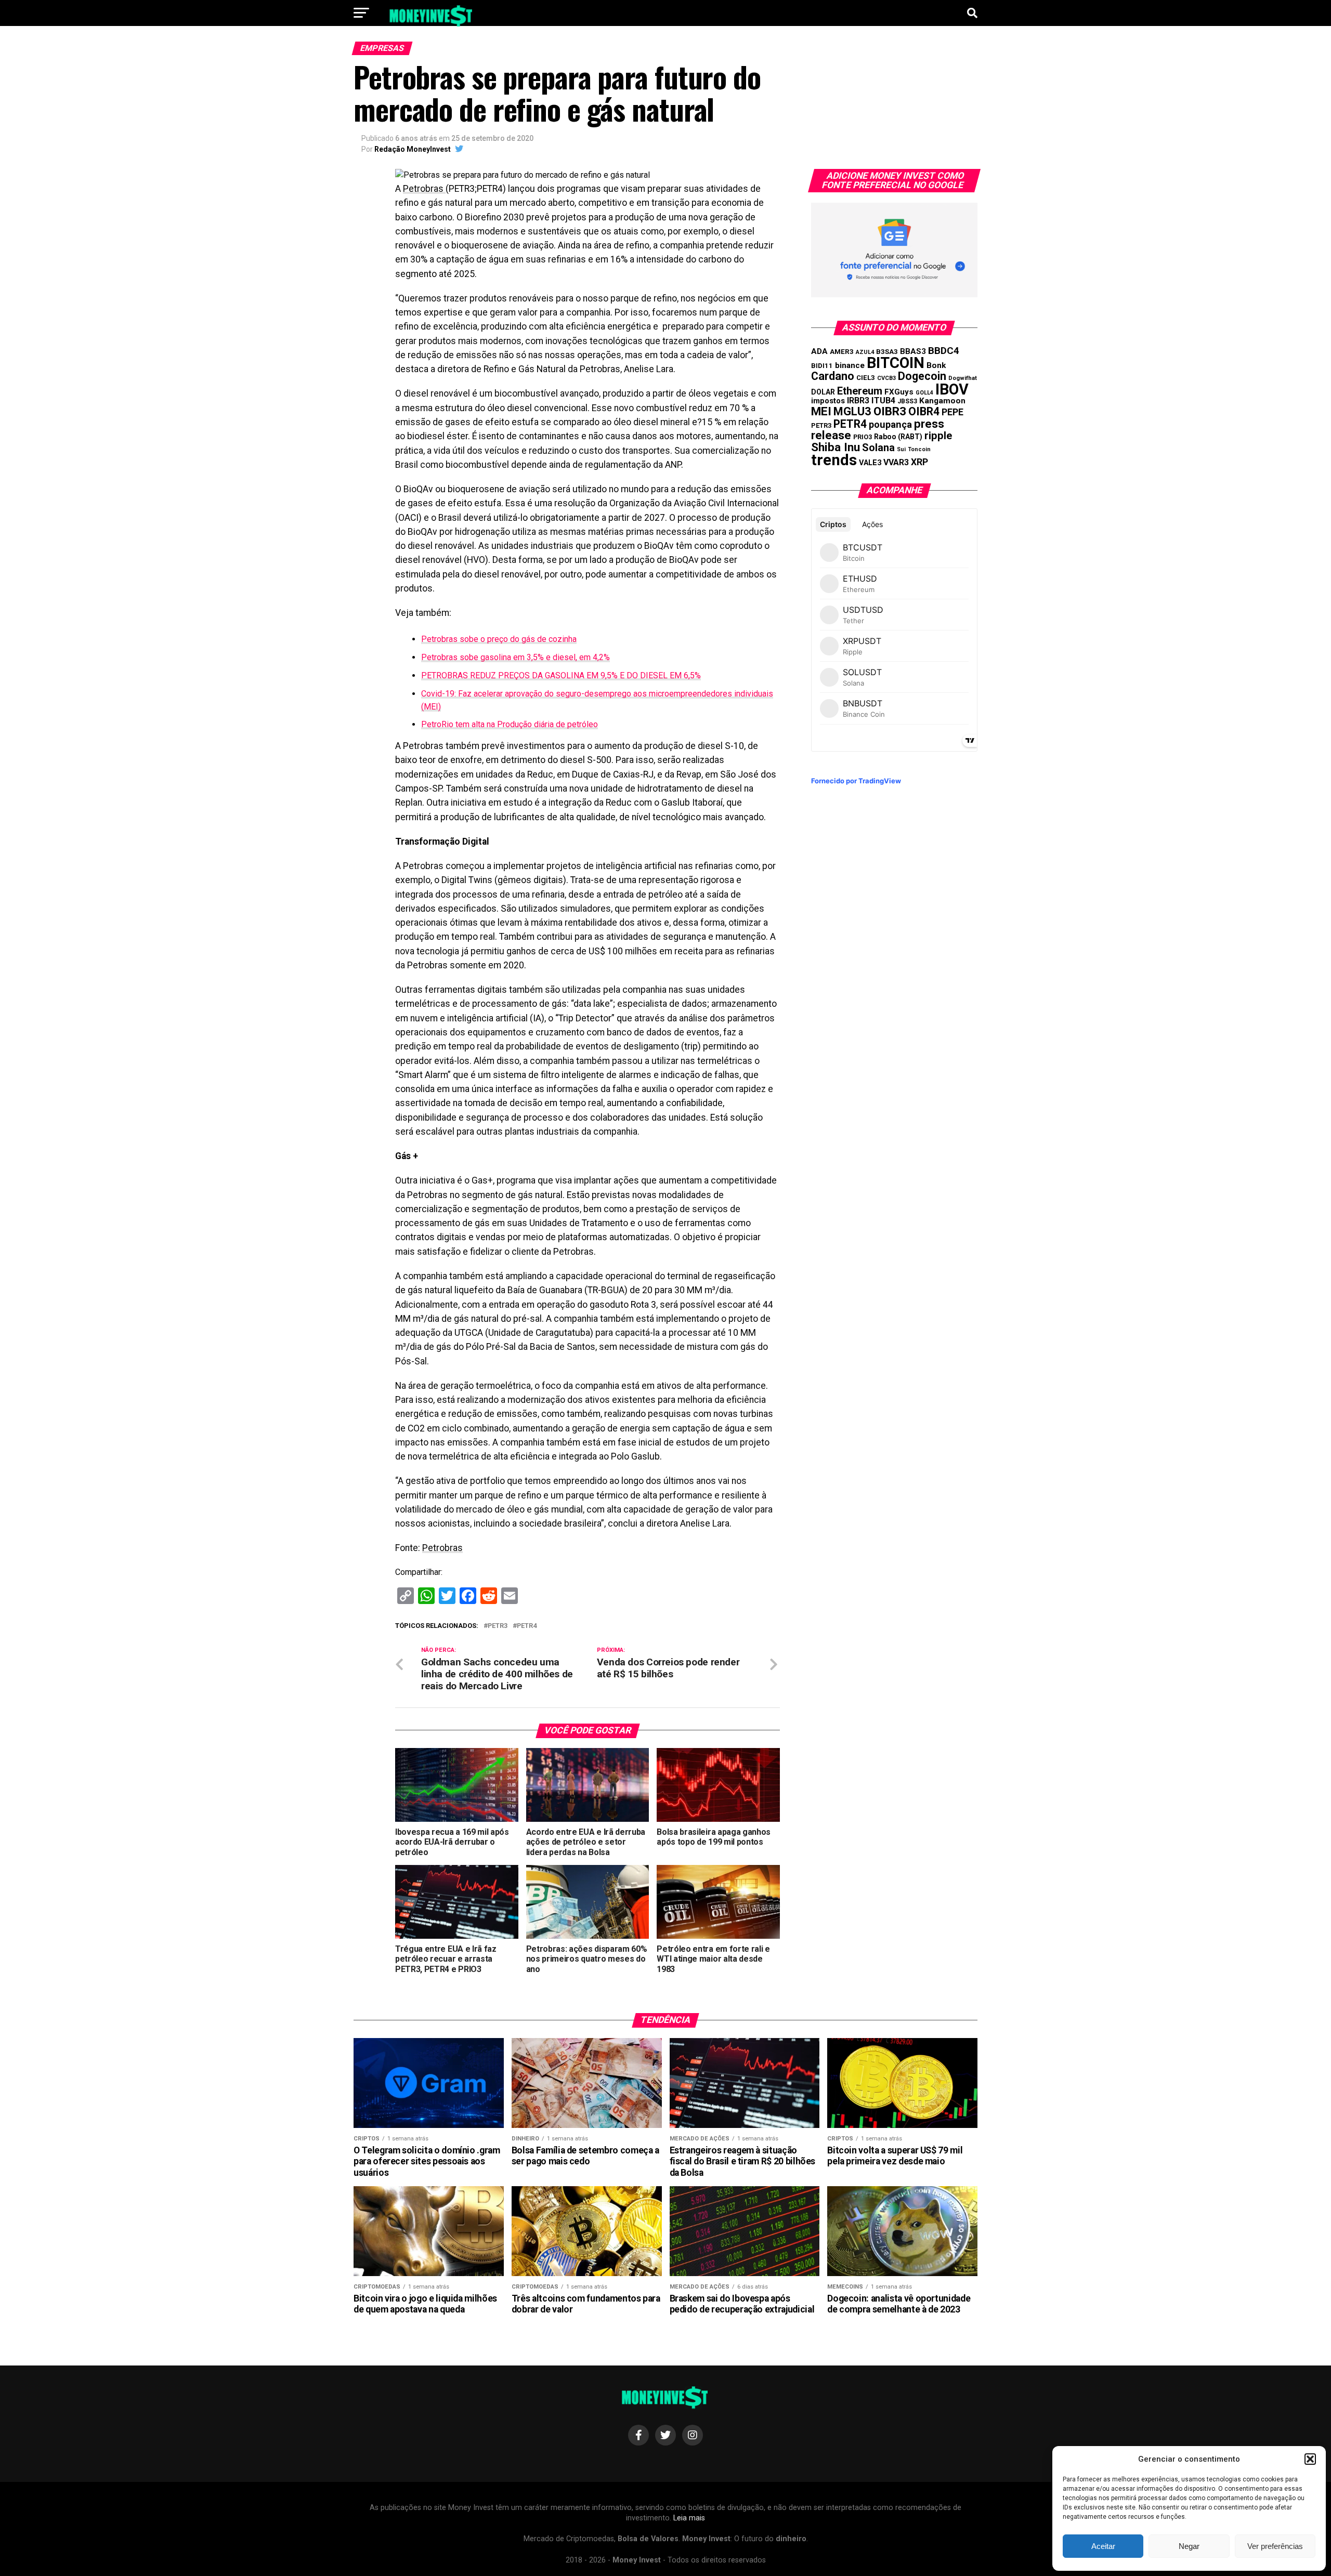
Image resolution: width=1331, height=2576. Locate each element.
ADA (819, 351)
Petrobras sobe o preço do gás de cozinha (499, 639)
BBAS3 (913, 351)
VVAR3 (896, 462)
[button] (1310, 2459)
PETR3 (498, 1626)
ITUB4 (883, 400)
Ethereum (860, 391)
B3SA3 (887, 352)
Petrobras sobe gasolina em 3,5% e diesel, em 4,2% (516, 657)
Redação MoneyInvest (413, 149)
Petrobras (424, 189)
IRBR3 (858, 400)
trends (834, 460)
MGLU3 (852, 411)
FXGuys (899, 392)
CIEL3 (866, 378)
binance (850, 365)
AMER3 (842, 351)
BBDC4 (944, 351)
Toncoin (919, 449)
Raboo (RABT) (898, 437)
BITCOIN (896, 363)
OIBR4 (924, 411)
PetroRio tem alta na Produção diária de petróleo (510, 724)
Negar (1189, 2546)
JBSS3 (907, 401)
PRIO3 (863, 437)
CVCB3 (886, 378)
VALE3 (870, 463)
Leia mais (689, 2518)
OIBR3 (890, 411)
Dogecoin (922, 376)
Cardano (833, 376)
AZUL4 (865, 352)
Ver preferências (1275, 2546)
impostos (828, 401)
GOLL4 (924, 393)
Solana (878, 448)
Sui (901, 449)
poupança (890, 424)
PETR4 (527, 1626)
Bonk (936, 365)
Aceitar (1103, 2546)
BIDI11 (822, 366)
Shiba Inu (836, 447)
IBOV (952, 389)
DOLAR (823, 392)
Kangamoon (942, 401)
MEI (821, 411)
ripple (938, 436)
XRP (919, 462)
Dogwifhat (963, 378)
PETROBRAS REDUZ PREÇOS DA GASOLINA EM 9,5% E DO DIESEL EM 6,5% (561, 675)
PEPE (952, 412)
